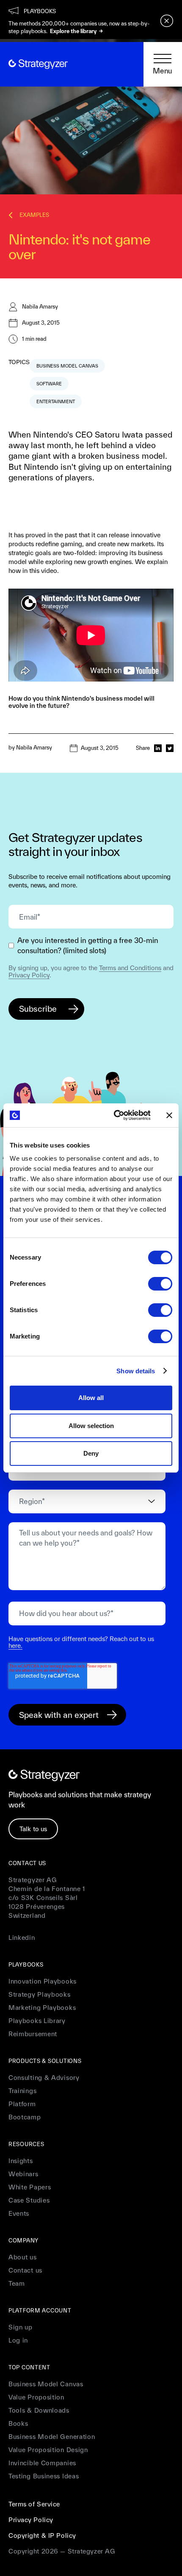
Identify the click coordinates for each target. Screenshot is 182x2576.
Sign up (21, 2327)
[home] (38, 64)
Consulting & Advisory (44, 2078)
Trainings (22, 2091)
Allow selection (91, 1426)
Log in (18, 2340)
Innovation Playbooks (43, 1981)
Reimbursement (33, 2034)
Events (19, 2213)
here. (15, 1646)
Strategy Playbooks (40, 1994)
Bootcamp (25, 2117)
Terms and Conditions (130, 968)
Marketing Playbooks (42, 2008)
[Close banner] (169, 1115)
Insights (21, 2161)
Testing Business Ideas (44, 2476)
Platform (22, 2104)
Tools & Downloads (39, 2410)
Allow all (91, 1398)
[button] (163, 65)
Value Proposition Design (48, 2450)
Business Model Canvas (46, 2384)
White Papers (30, 2187)
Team (17, 2283)
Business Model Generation (52, 2437)
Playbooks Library (37, 2021)
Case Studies (29, 2200)
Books (18, 2423)
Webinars (23, 2174)
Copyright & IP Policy (42, 2535)
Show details (136, 1371)
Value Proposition (36, 2397)
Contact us (25, 2270)
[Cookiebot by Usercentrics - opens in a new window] (114, 1115)
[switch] (160, 1284)
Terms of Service (34, 2504)
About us (23, 2257)
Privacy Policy (29, 975)
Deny (91, 1453)
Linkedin (22, 1938)
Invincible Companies (42, 2463)
